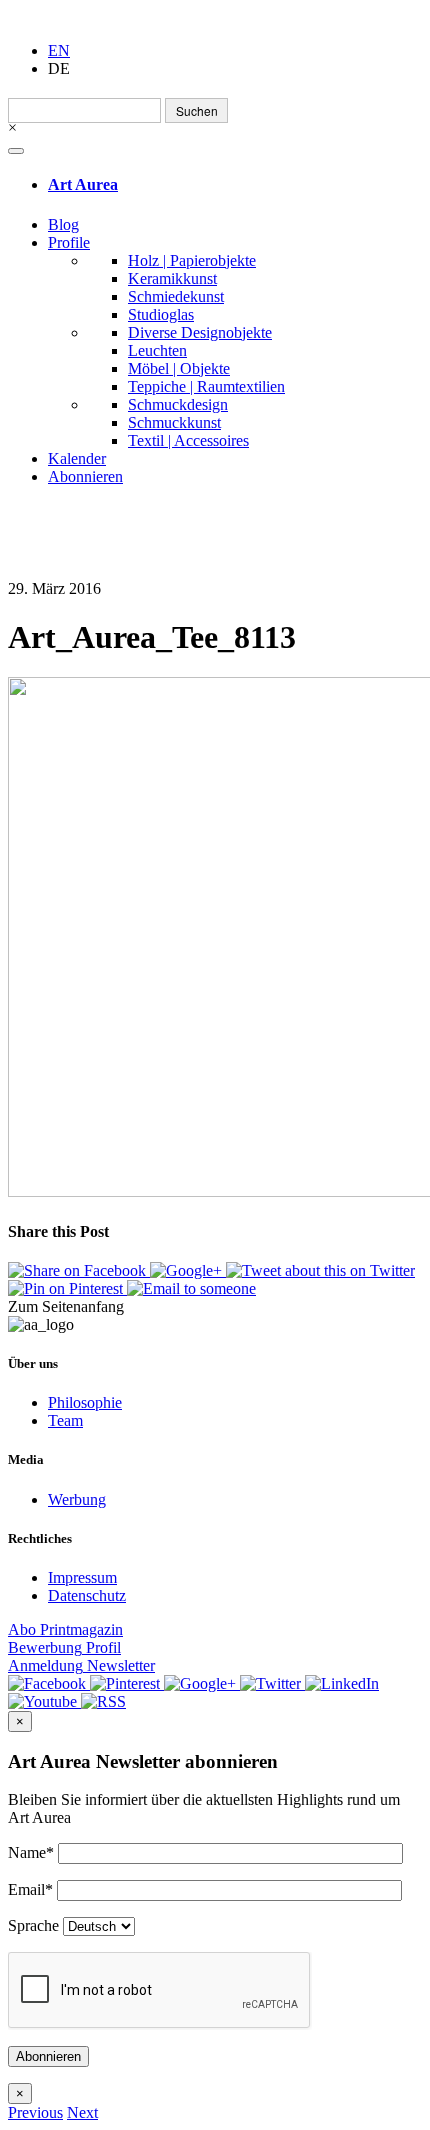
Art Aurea (83, 184)
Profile (69, 242)
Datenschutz (87, 1595)
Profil (64, 1647)
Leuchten (157, 350)
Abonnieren (85, 476)
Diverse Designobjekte (200, 332)
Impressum (82, 1577)
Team (65, 1420)
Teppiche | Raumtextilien (206, 386)
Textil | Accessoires (188, 440)
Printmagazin (65, 1629)
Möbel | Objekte (179, 368)
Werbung (77, 1499)
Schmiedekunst (176, 296)
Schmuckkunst (174, 422)
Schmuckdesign (178, 404)
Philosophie (85, 1402)
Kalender (77, 458)
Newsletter (81, 1665)
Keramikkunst (172, 278)
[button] (35, 2112)
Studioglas (161, 314)
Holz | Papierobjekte (192, 260)
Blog (63, 224)
